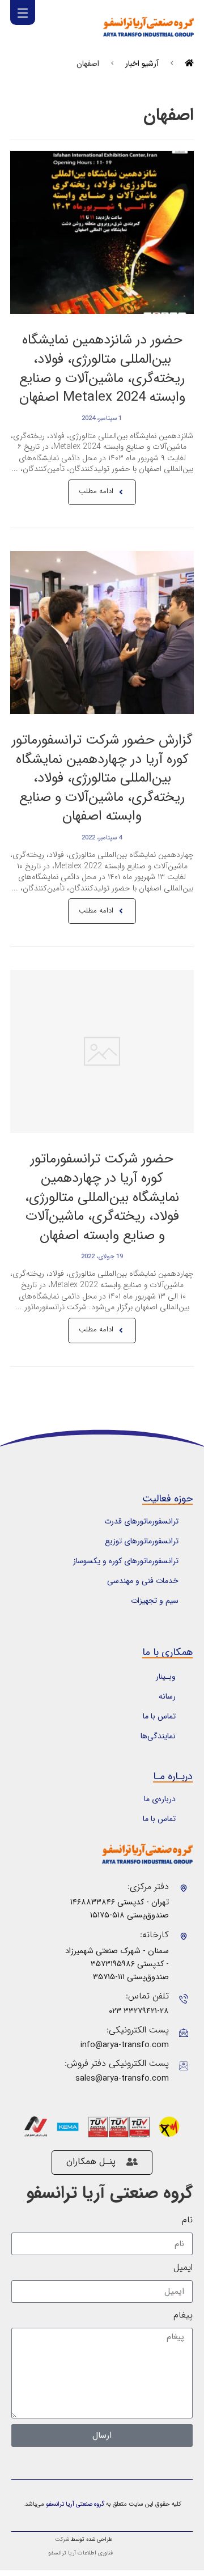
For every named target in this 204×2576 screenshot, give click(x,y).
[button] (23, 12)
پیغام (183, 2315)
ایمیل (183, 2268)
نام (187, 2220)
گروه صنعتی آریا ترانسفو (110, 2193)
